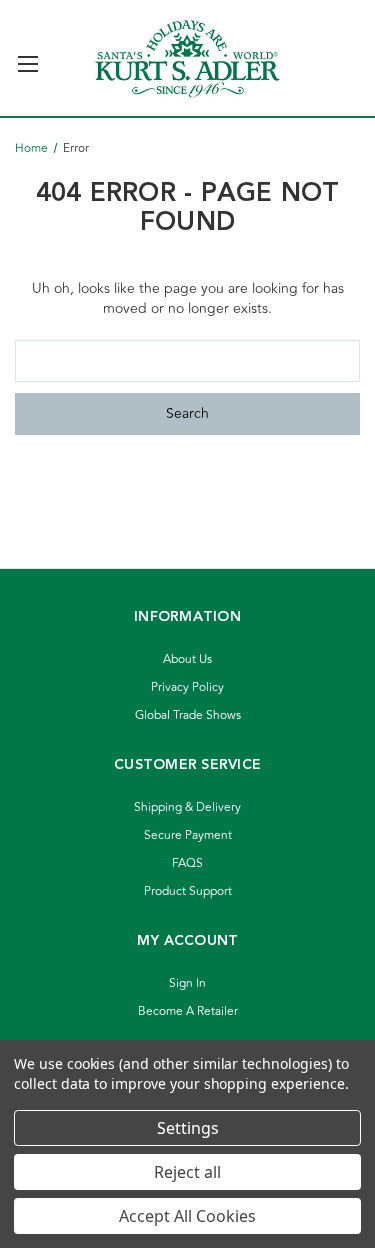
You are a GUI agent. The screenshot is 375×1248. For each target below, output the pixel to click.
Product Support (188, 891)
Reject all (187, 1172)
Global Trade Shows (188, 715)
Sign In (187, 983)
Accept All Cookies (187, 1216)
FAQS (187, 863)
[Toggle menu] (27, 55)
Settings (188, 1128)
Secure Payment (188, 835)
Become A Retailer (188, 1011)
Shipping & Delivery (187, 807)
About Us (187, 659)
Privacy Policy (187, 687)
